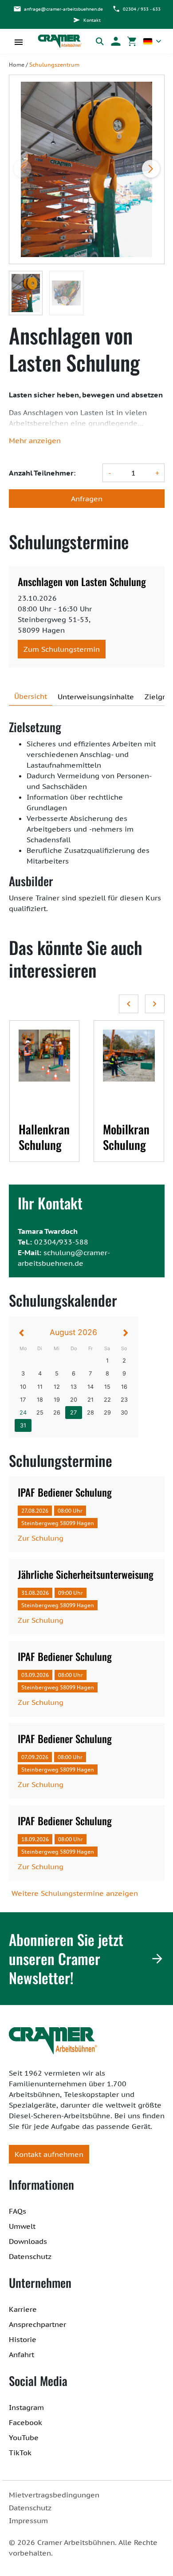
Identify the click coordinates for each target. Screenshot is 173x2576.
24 (23, 1413)
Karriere (23, 2309)
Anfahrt (22, 2354)
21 (90, 1400)
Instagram (26, 2407)
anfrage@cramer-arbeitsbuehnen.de (63, 9)
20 (74, 1400)
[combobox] (152, 41)
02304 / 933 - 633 (142, 9)
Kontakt (92, 20)
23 (124, 1400)
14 (90, 1387)
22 (107, 1400)
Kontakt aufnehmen (49, 2154)
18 (40, 1400)
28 (90, 1413)
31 (23, 1425)
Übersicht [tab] (31, 696)
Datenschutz (30, 2256)
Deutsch (152, 41)
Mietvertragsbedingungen (54, 2495)
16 (124, 1387)
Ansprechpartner (37, 2324)
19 (57, 1400)
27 (73, 1413)
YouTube (24, 2437)
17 (23, 1400)
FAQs (18, 2211)
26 (57, 1413)
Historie (23, 2339)
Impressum (28, 2521)
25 (40, 1413)
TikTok (20, 2453)
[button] (116, 41)
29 (107, 1413)
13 (74, 1387)
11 (40, 1387)
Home (17, 65)
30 (124, 1413)
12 (57, 1387)
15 (107, 1387)
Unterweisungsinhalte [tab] (96, 697)
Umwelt (22, 2226)
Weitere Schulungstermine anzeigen (75, 1893)
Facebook (26, 2422)
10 (23, 1387)
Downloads (28, 2241)
